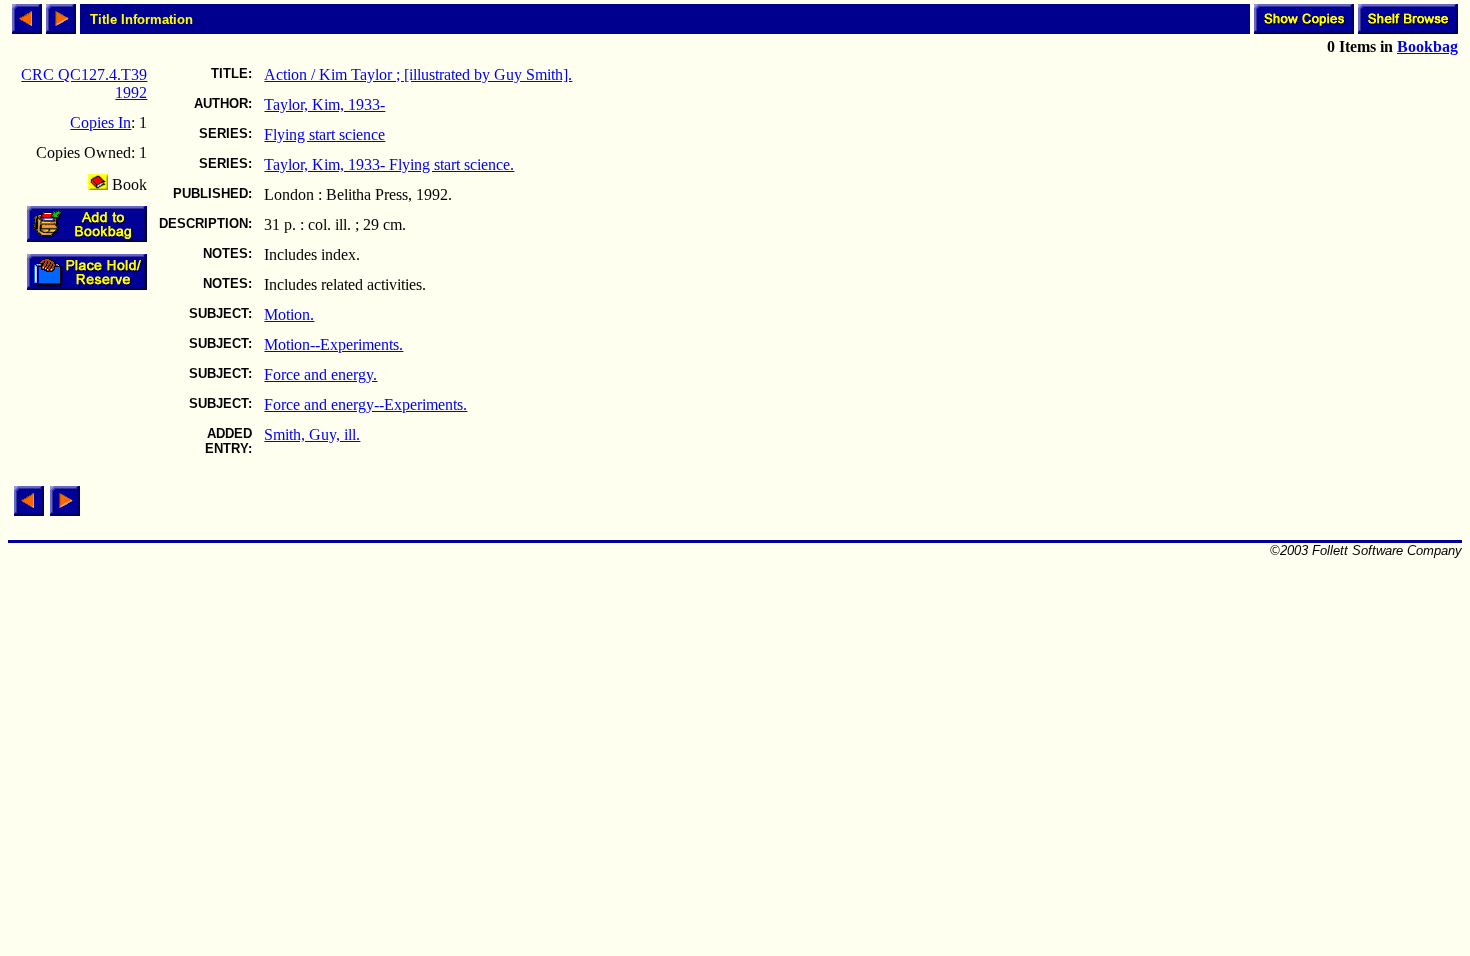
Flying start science (324, 134)
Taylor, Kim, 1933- (324, 104)
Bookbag (1427, 46)
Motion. (289, 314)
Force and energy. (320, 374)
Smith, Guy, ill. (312, 434)
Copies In (100, 122)
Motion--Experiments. (333, 344)
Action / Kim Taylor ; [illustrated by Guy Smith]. (418, 74)
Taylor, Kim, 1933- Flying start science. (389, 164)
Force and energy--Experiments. (365, 404)
